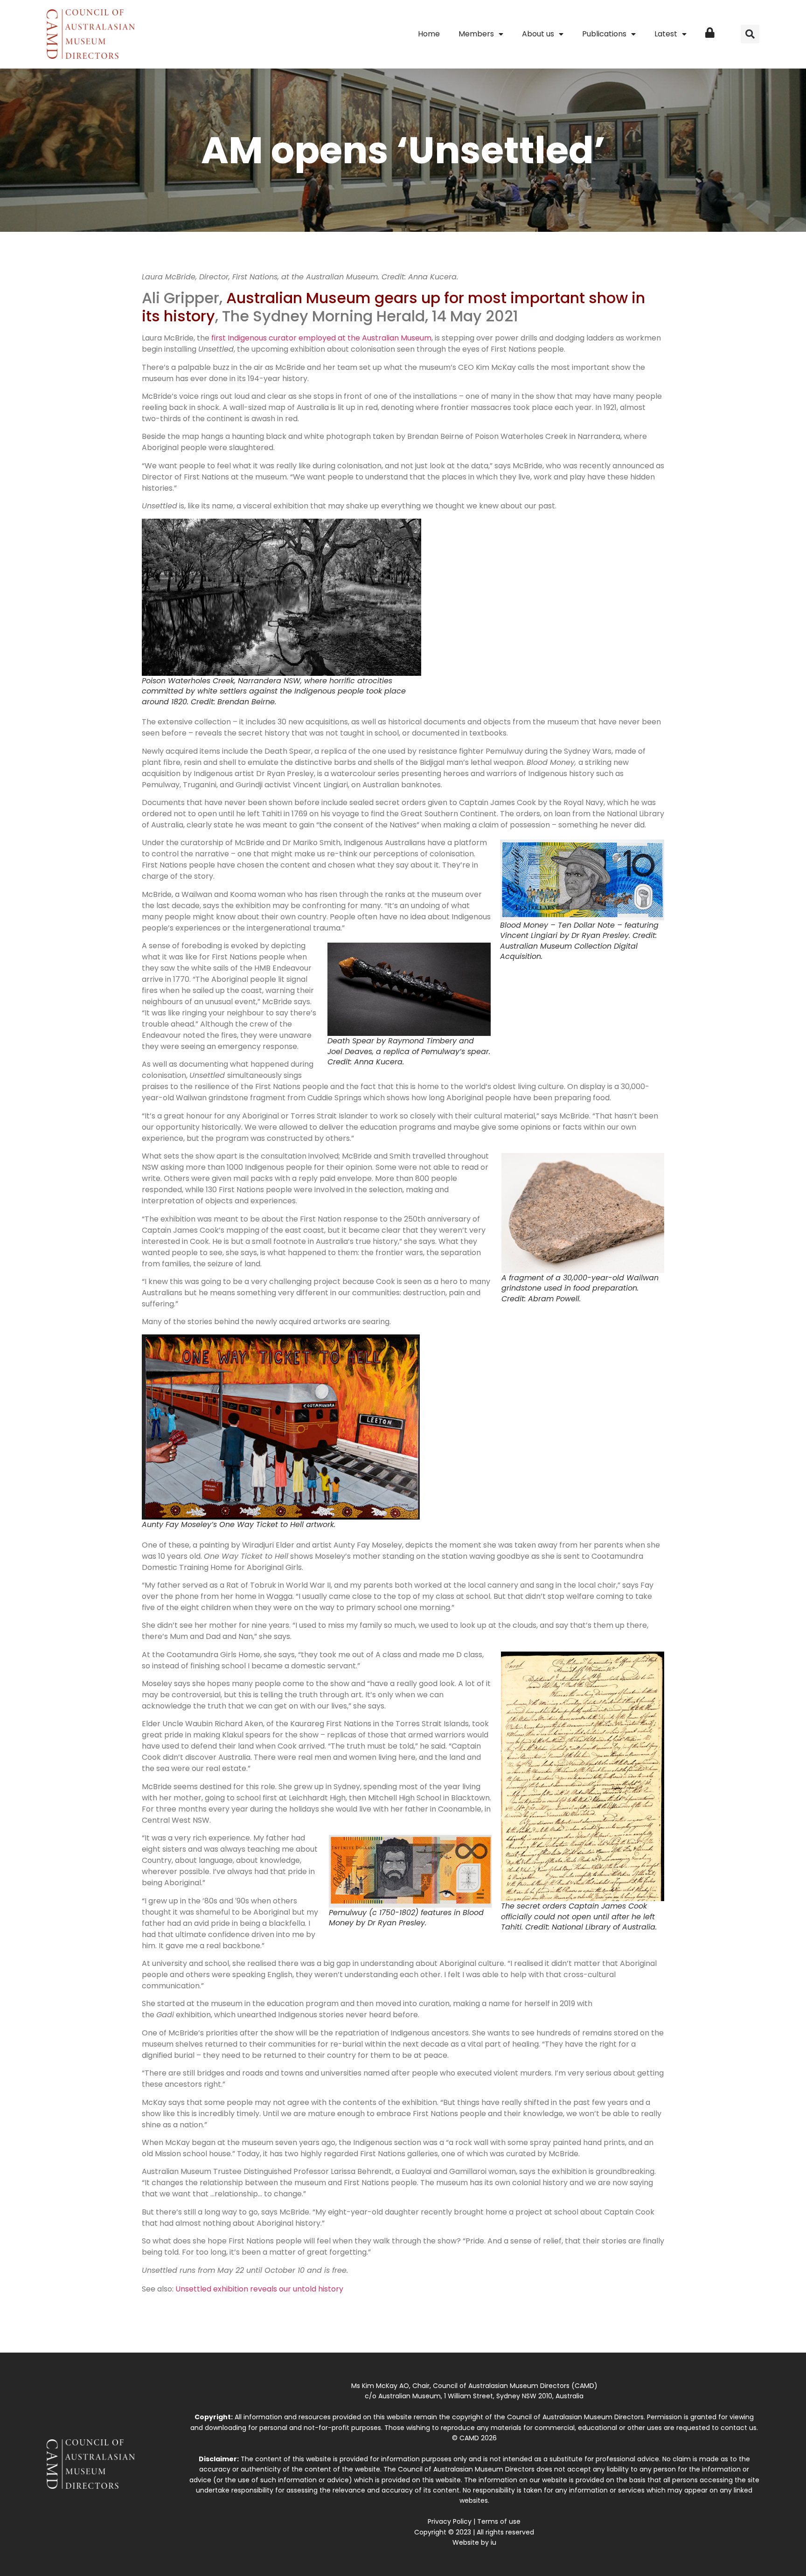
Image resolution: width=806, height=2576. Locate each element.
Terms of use (499, 2521)
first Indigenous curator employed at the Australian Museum (321, 338)
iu (493, 2542)
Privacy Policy (450, 2521)
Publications (604, 34)
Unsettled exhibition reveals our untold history (259, 2289)
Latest (666, 34)
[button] (750, 34)
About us (538, 34)
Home (429, 34)
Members (476, 34)
